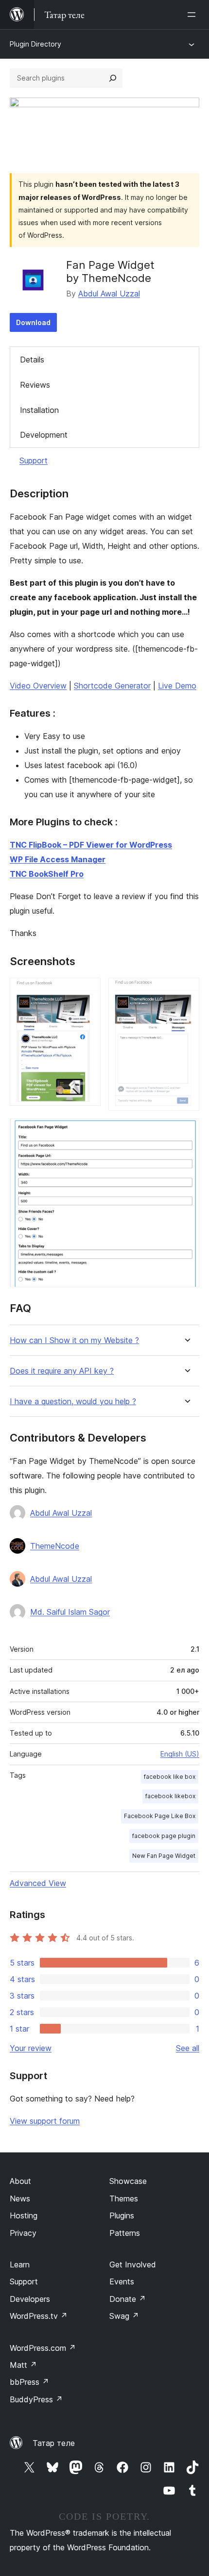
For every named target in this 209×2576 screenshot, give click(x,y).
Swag (124, 2316)
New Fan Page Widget (164, 1856)
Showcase (128, 2181)
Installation (39, 410)
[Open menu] (193, 15)
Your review (31, 2048)
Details (32, 360)
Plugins (122, 2215)
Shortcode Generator (112, 686)
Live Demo (177, 686)
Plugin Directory (35, 44)
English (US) (180, 1754)
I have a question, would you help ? (73, 1402)
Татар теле (54, 2443)
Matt (23, 2365)
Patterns (125, 2233)
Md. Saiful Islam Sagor (70, 1612)
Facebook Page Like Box (160, 1816)
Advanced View (38, 1883)
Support (34, 460)
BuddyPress (36, 2399)
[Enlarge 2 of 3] (186, 991)
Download (33, 322)
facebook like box (170, 1777)
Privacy (23, 2233)
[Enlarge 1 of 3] (87, 991)
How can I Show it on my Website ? (74, 1340)
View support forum (45, 2121)
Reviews (35, 385)
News (20, 2199)
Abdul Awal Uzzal (109, 294)
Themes (124, 2199)
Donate (128, 2299)
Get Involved (133, 2264)
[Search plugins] (113, 78)
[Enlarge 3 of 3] (186, 1132)
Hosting (24, 2215)
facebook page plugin (164, 1836)
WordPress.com (43, 2348)
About (20, 2181)
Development (44, 435)
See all (188, 2048)
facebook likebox (170, 1796)
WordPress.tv (39, 2316)
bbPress (29, 2382)
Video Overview (38, 686)
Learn (20, 2264)
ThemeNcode (55, 1546)
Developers (30, 2299)
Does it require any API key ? (62, 1371)
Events (122, 2281)
